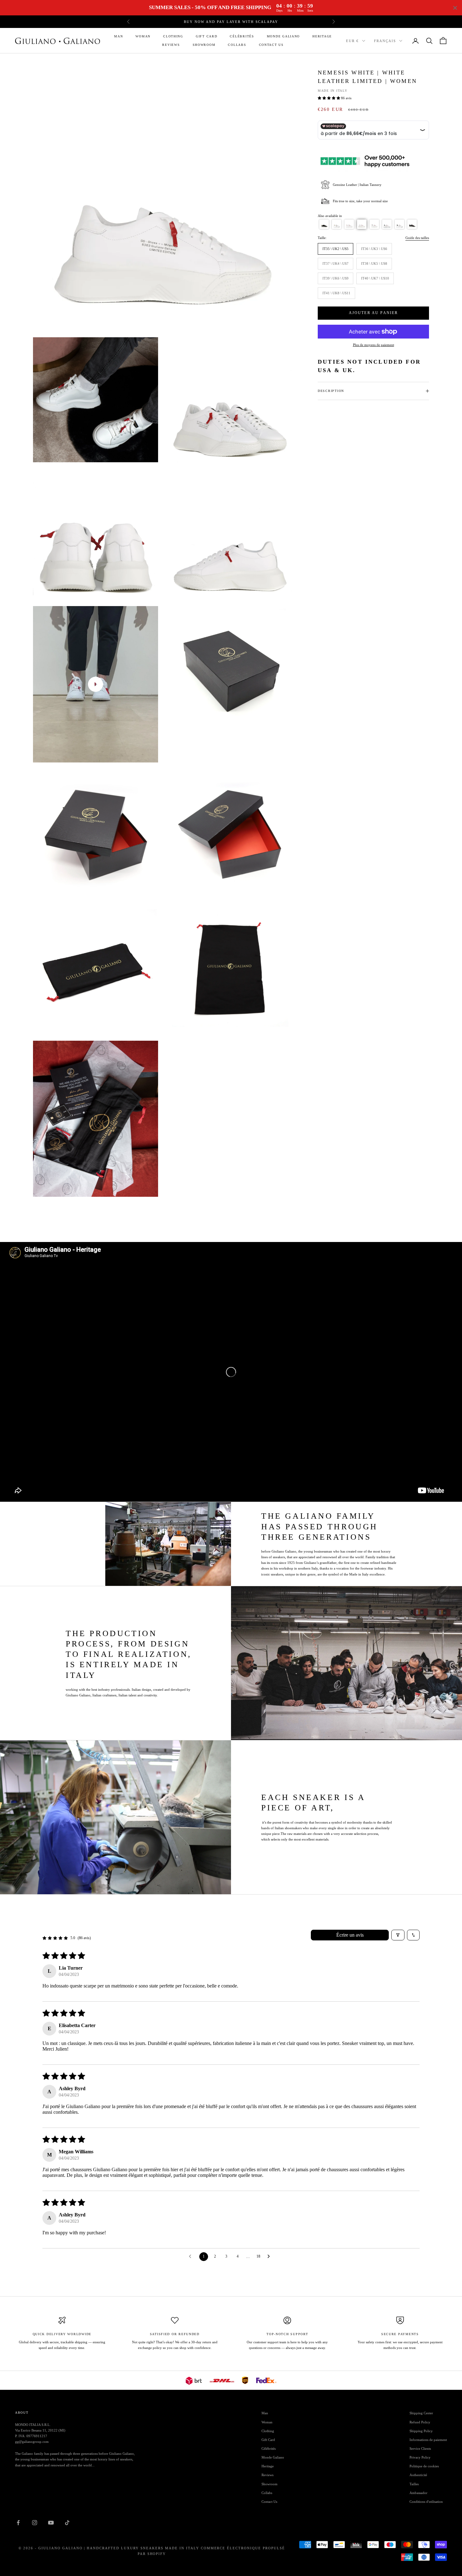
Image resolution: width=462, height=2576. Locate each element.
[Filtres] (398, 1935)
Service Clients (420, 2449)
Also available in (330, 216)
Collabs (237, 45)
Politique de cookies (424, 2466)
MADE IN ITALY (333, 91)
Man (118, 36)
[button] (329, 98)
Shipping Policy (421, 2431)
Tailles (414, 2484)
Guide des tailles (417, 238)
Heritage (322, 36)
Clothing (173, 36)
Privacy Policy (420, 2457)
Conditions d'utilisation (426, 2502)
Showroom (204, 45)
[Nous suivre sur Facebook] (18, 2523)
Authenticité (418, 2475)
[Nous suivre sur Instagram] (35, 2523)
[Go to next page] (270, 2257)
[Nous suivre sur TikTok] (67, 2523)
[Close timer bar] (455, 8)
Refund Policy (420, 2422)
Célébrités (242, 36)
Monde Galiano (283, 36)
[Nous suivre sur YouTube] (51, 2523)
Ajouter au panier (374, 313)
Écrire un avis (350, 1935)
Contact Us (271, 45)
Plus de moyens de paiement (374, 345)
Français (385, 41)
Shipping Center (421, 2413)
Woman (143, 36)
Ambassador (418, 2493)
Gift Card (207, 36)
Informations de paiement (428, 2440)
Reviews (171, 45)
